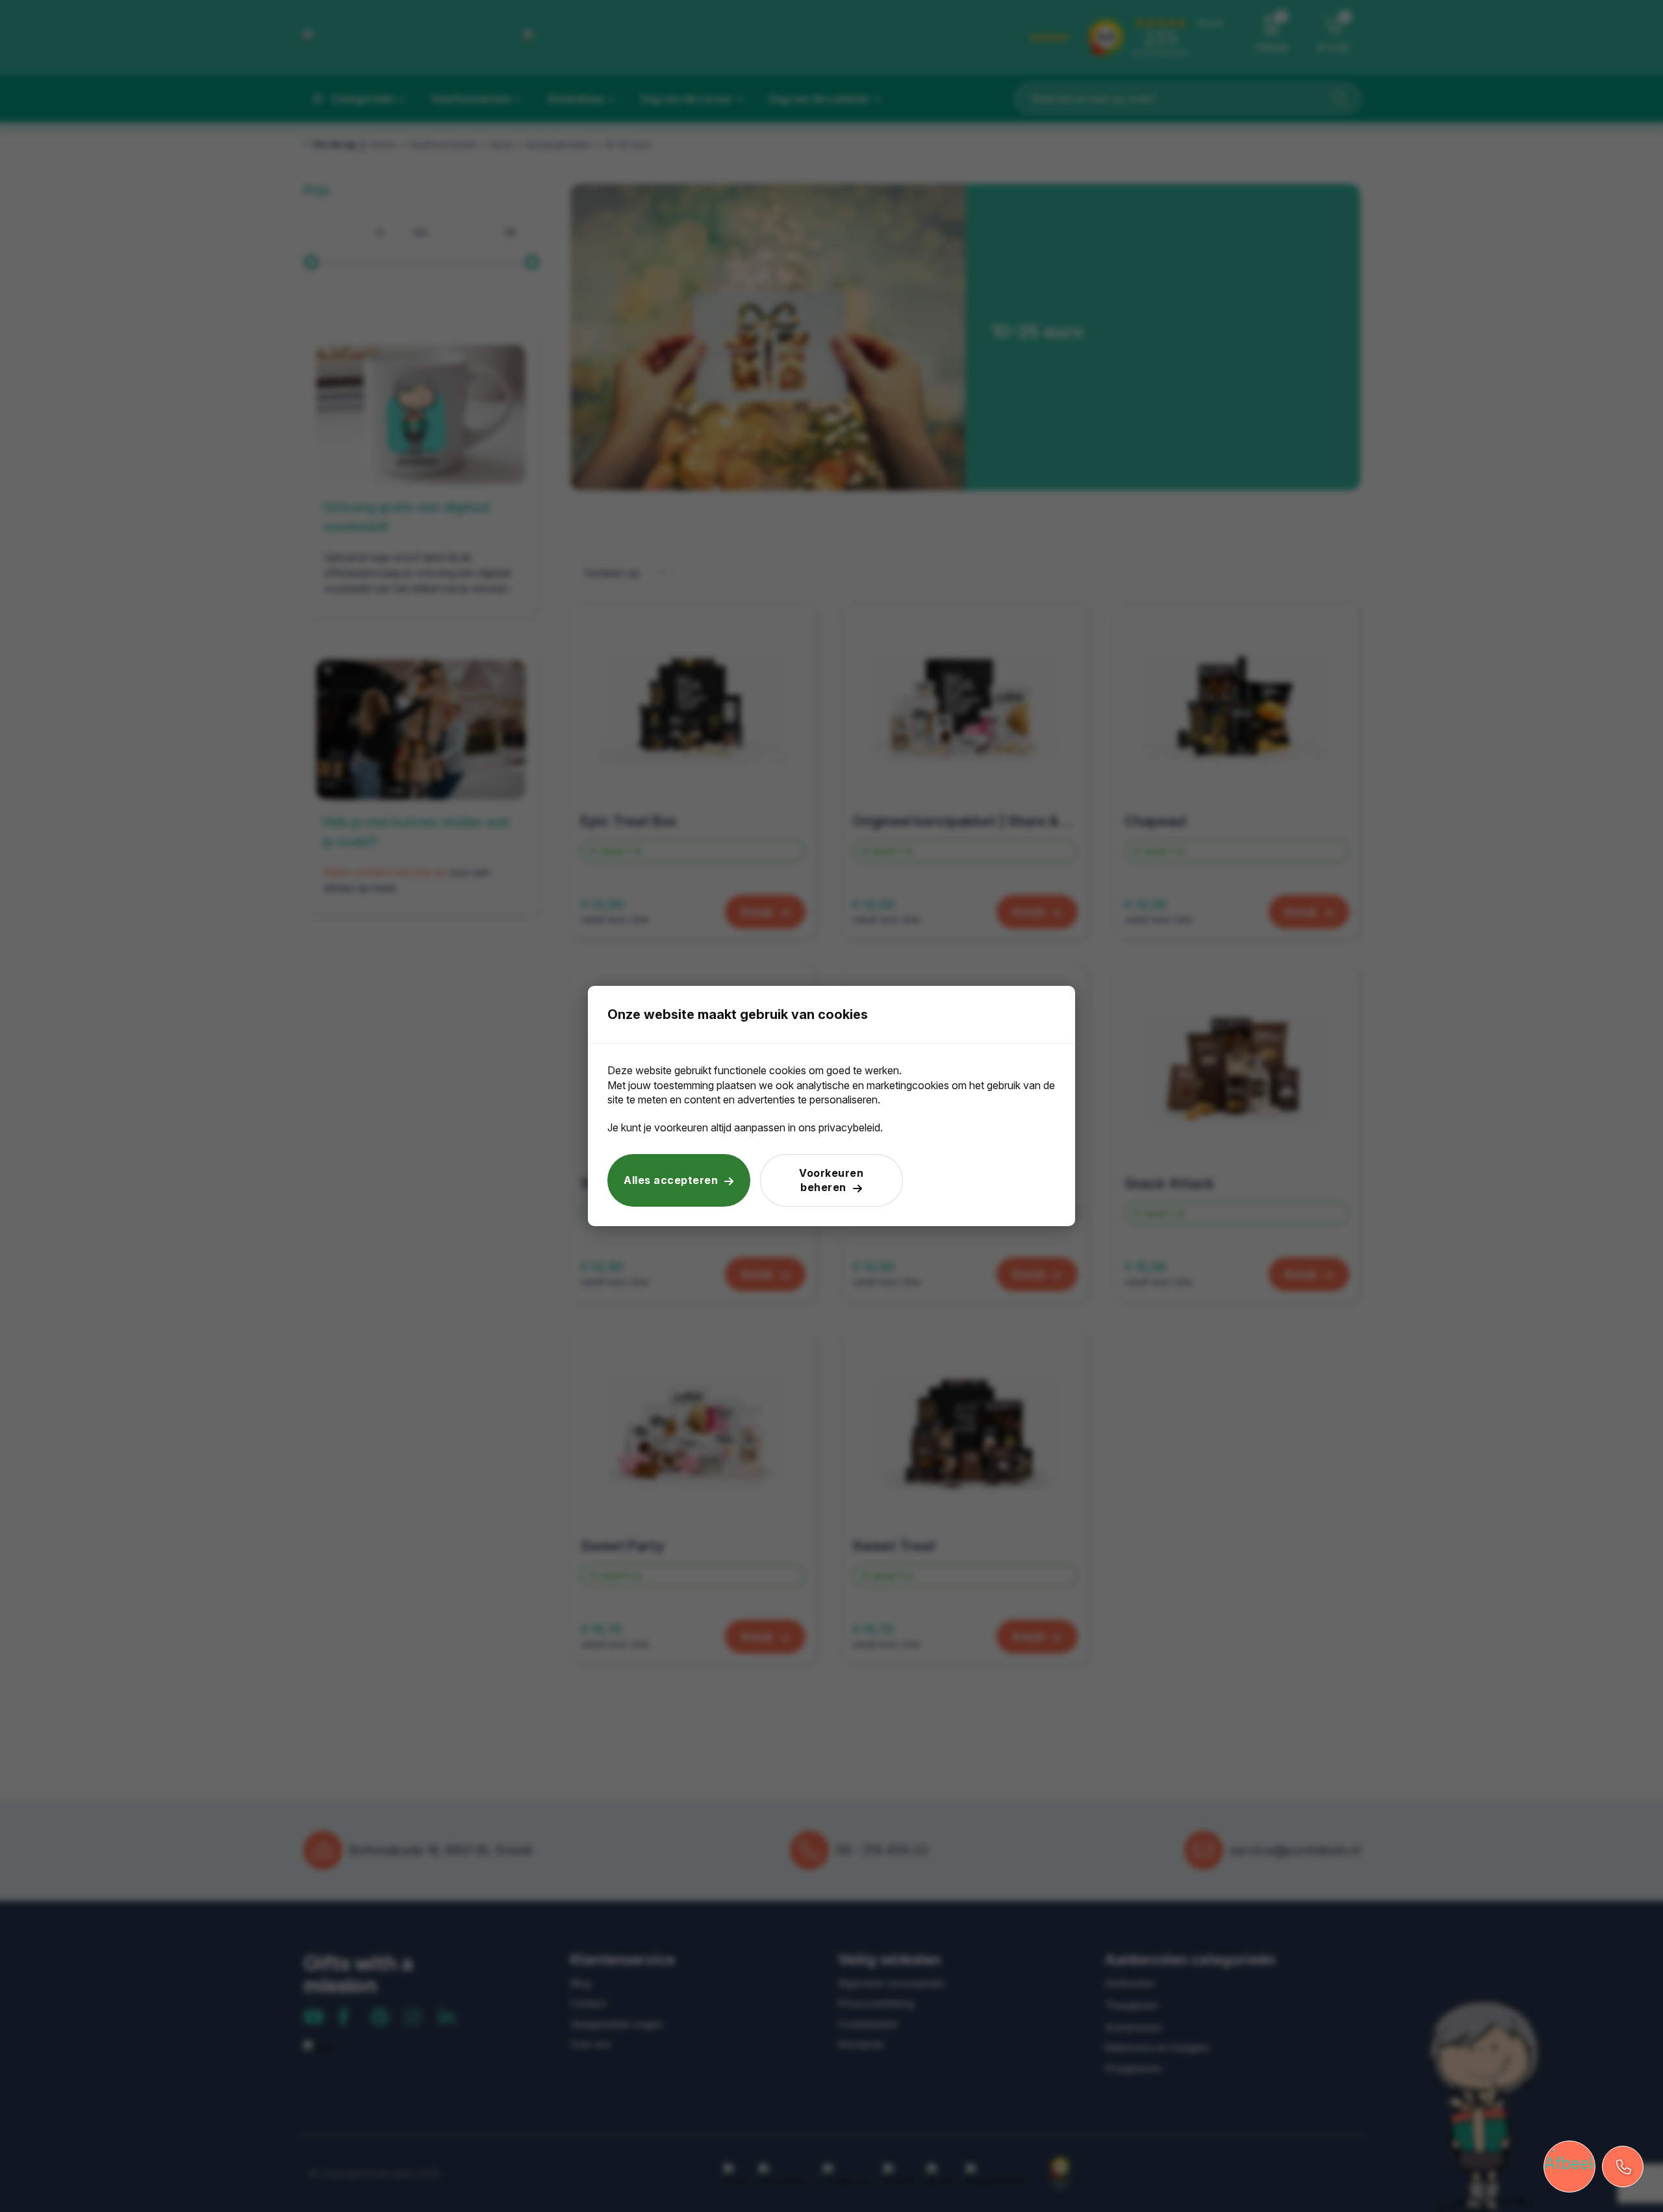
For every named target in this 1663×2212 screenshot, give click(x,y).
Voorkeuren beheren (831, 1180)
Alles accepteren (671, 1180)
